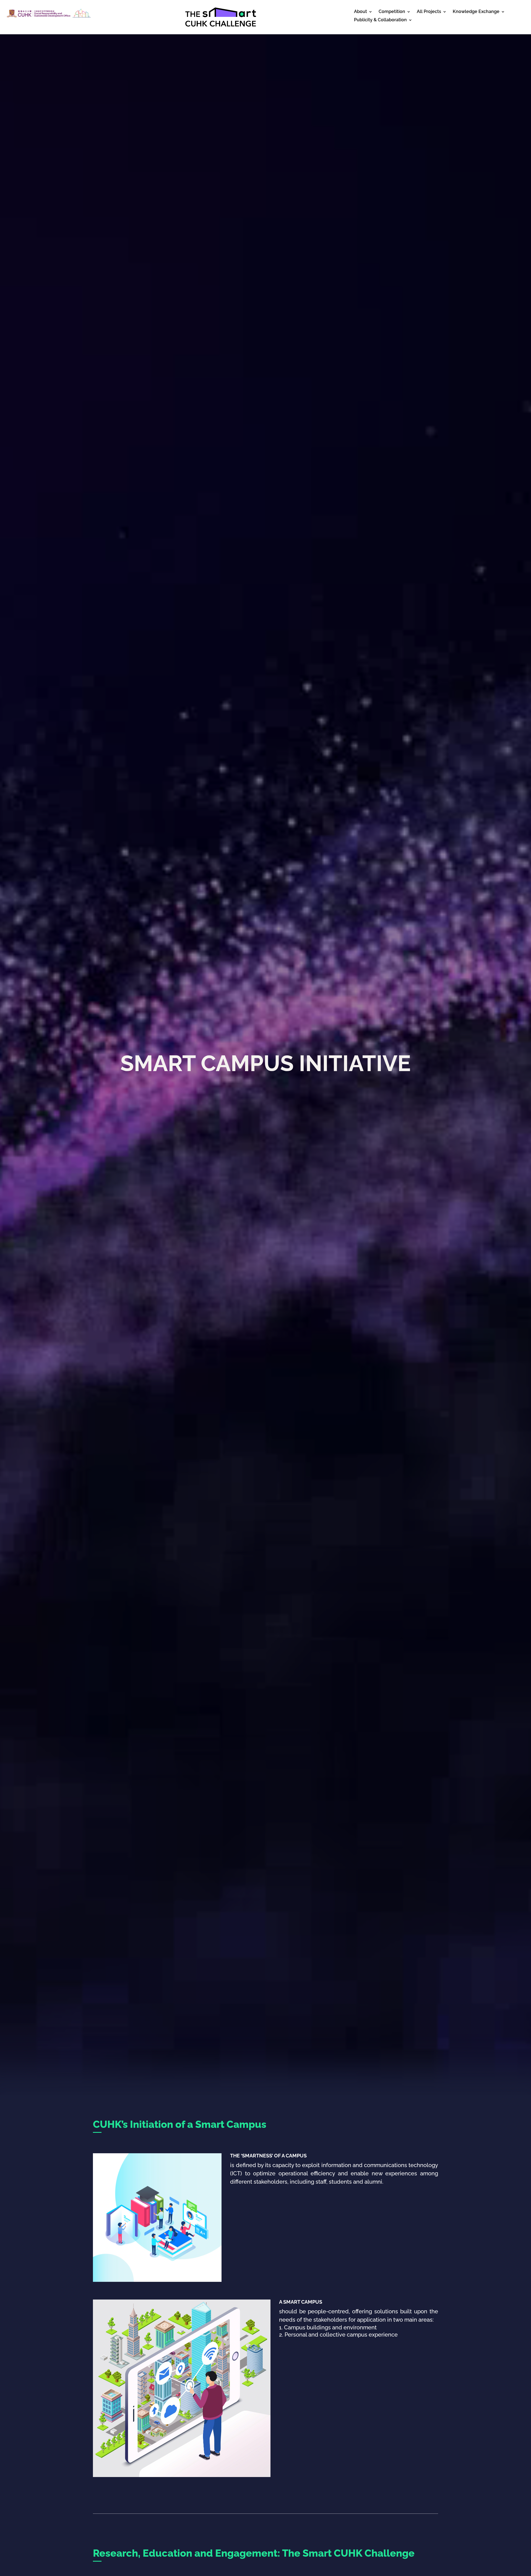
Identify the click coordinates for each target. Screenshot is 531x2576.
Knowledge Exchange (476, 12)
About (360, 12)
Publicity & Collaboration (380, 20)
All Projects (429, 12)
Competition (392, 12)
